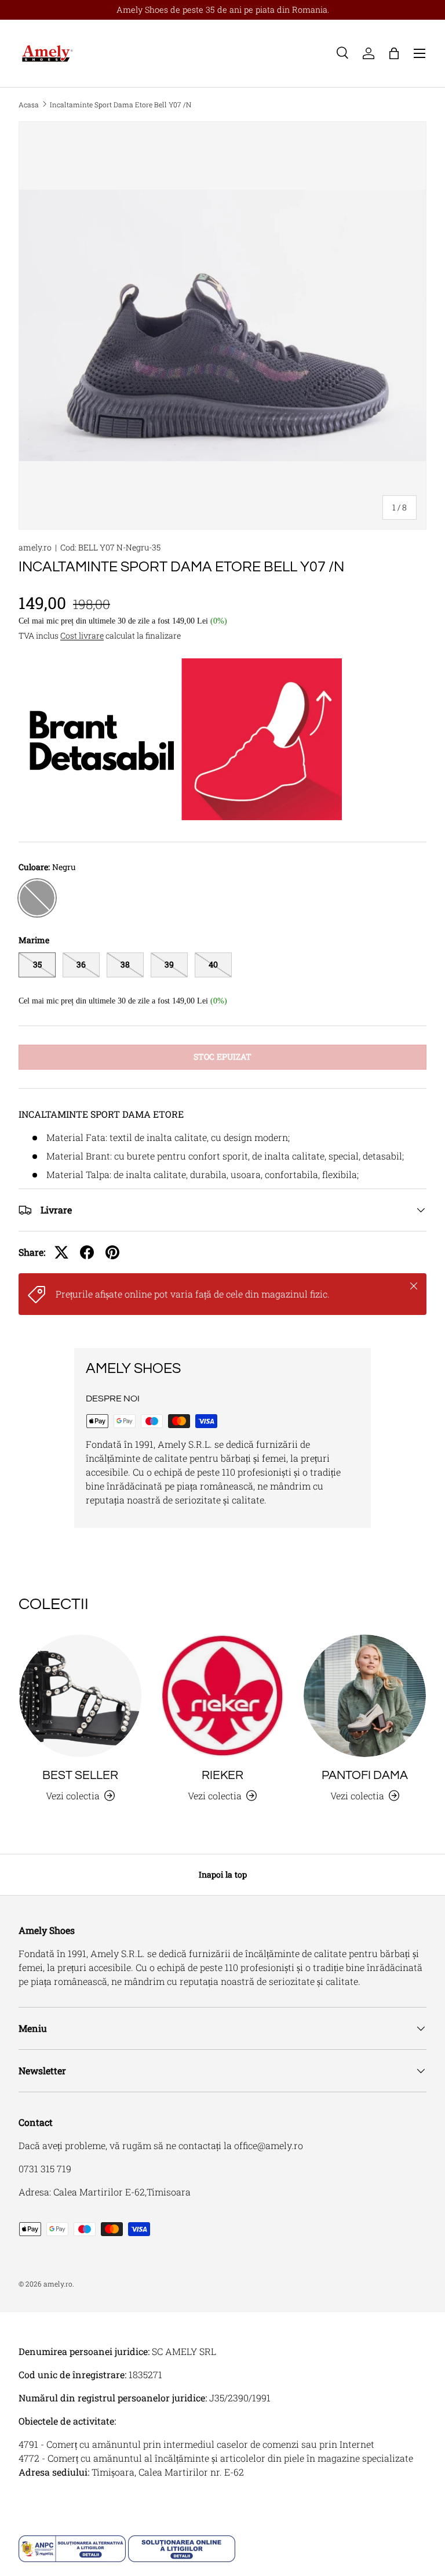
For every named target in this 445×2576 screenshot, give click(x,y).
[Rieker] (222, 1696)
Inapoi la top (223, 1874)
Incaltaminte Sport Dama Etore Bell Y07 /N (121, 104)
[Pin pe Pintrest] (112, 1252)
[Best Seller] (80, 1696)
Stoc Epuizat (222, 1057)
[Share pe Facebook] (87, 1252)
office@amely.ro (269, 2145)
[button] (394, 53)
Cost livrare (82, 635)
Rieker (222, 1775)
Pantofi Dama (365, 1775)
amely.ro (35, 547)
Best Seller (80, 1775)
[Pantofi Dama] (365, 1696)
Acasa (29, 104)
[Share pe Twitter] (61, 1252)
